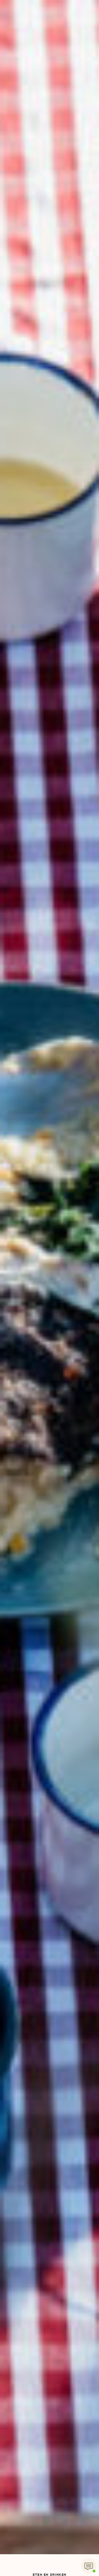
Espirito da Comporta (50, 1288)
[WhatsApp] (89, 2566)
